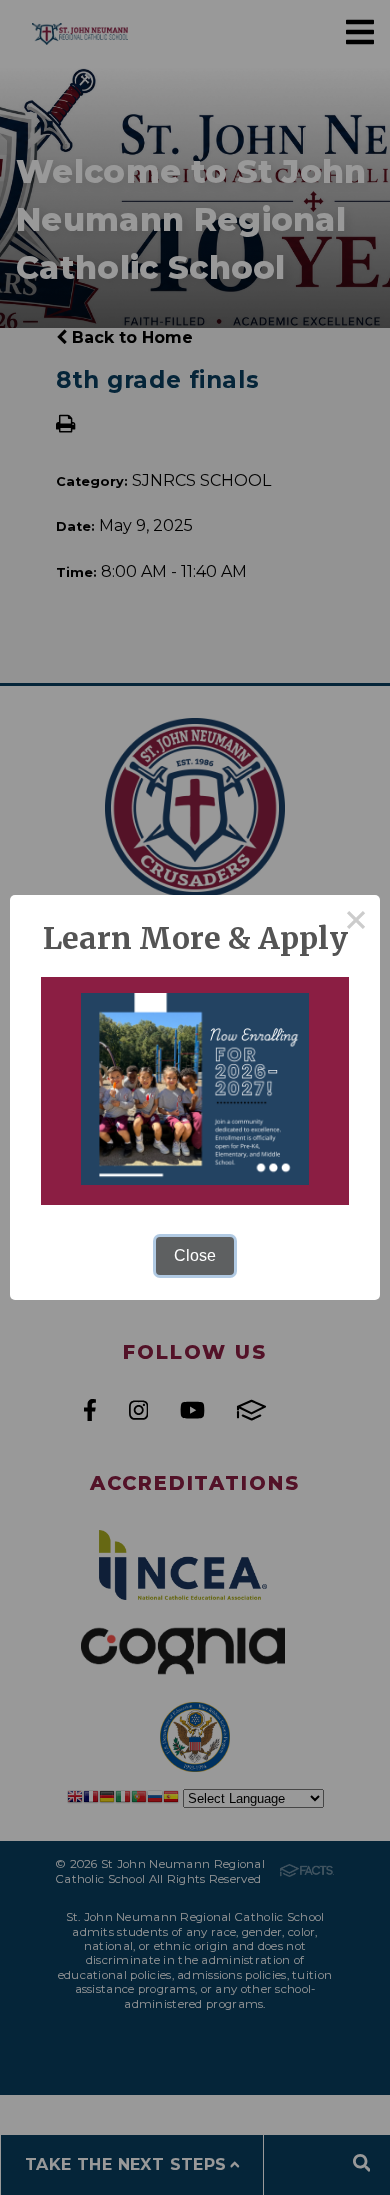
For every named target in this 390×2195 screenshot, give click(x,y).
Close (195, 1255)
